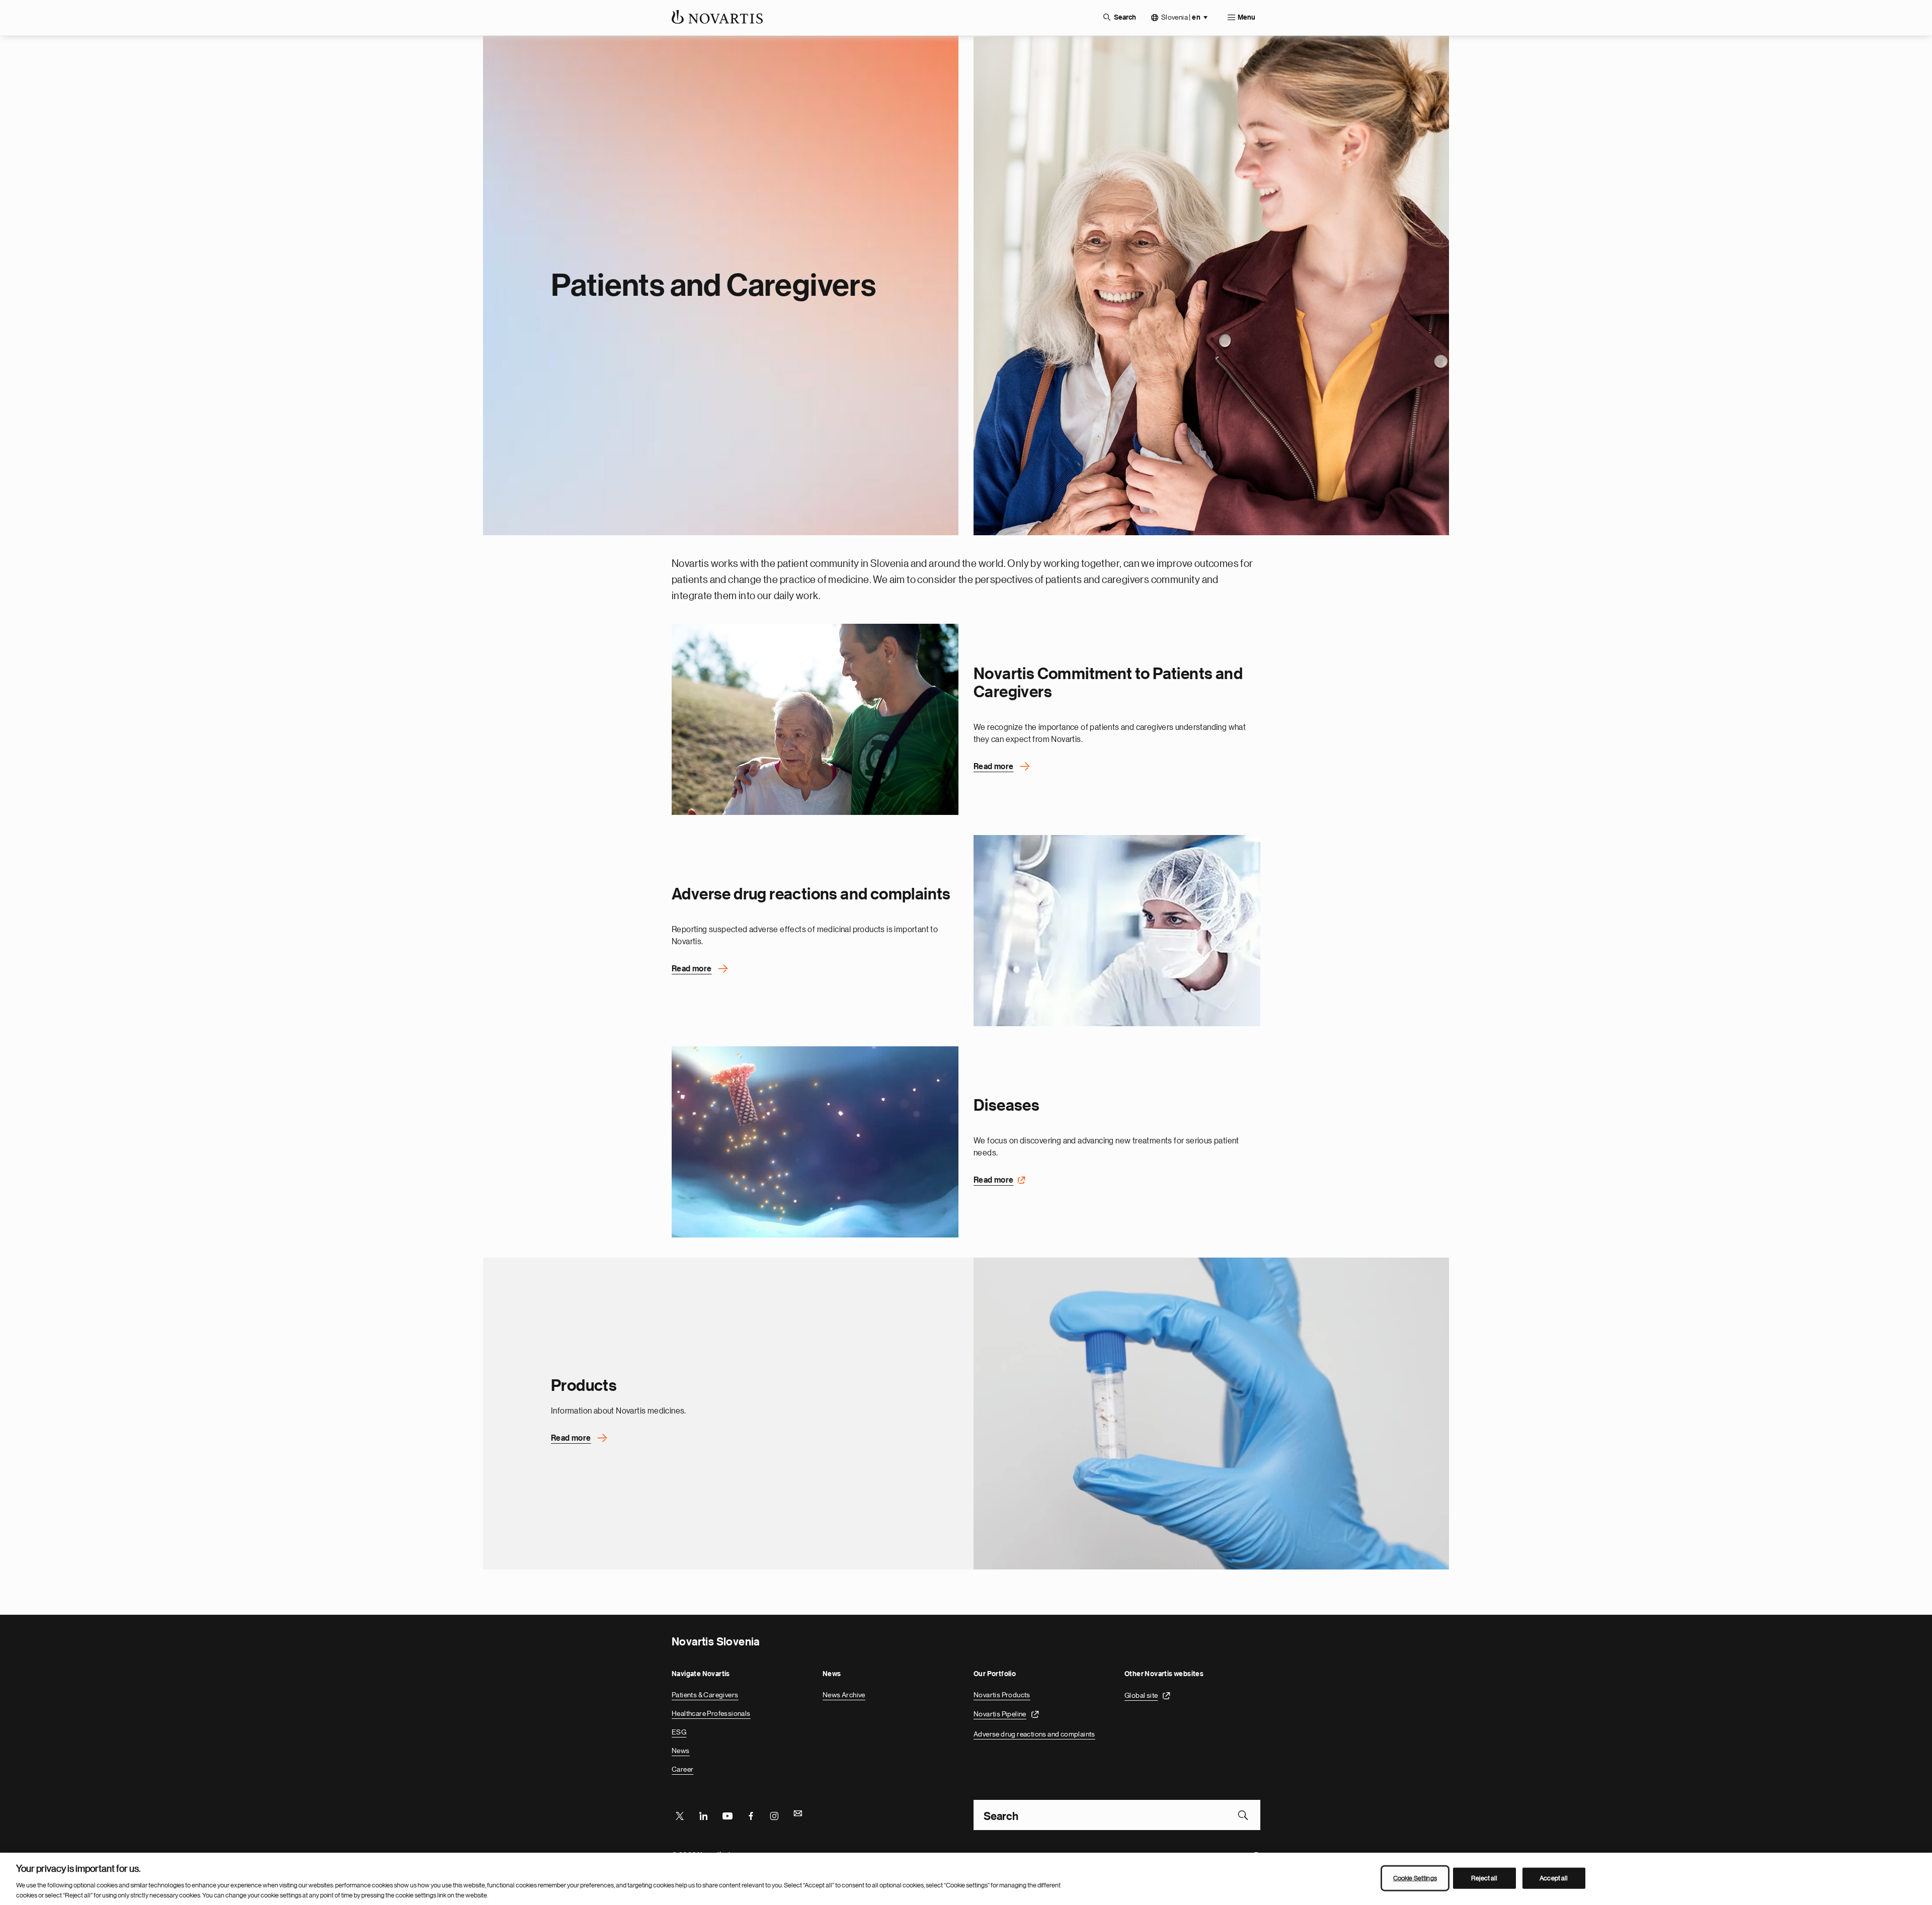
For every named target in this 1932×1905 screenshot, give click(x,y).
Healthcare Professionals (711, 1713)
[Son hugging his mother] (815, 719)
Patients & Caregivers (705, 1695)
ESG (679, 1732)
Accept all (1554, 1878)
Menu (1246, 18)
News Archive (844, 1695)
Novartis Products (1002, 1695)
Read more (994, 767)
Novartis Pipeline (1000, 1714)
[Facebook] (751, 1815)
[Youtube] (727, 1815)
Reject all (1484, 1878)
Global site (1141, 1695)
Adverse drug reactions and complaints (1034, 1734)
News (681, 1751)
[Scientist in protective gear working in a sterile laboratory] (1117, 931)
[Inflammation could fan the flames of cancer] (815, 1142)
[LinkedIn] (703, 1815)
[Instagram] (774, 1815)
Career (682, 1769)
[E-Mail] (798, 1815)
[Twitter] (680, 1815)
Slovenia (1181, 17)
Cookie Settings (1415, 1878)
